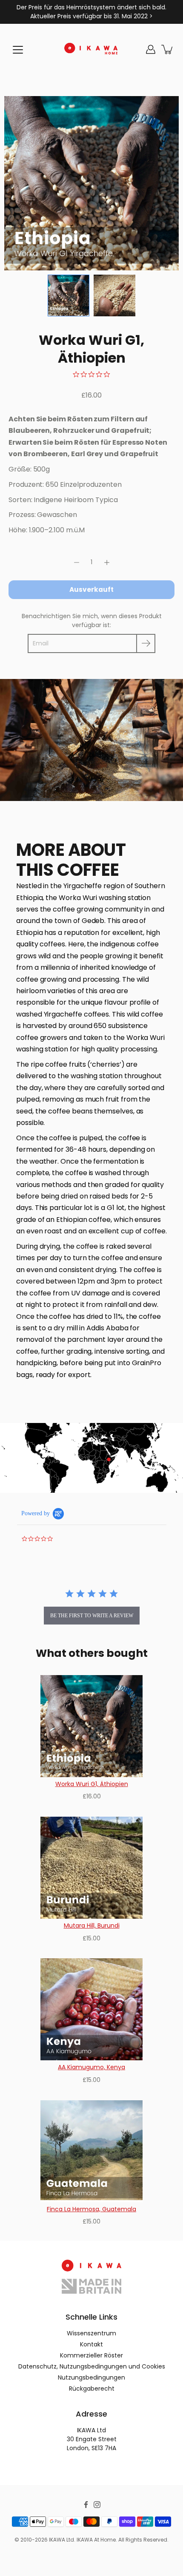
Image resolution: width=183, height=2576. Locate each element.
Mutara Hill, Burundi (92, 1926)
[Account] (151, 49)
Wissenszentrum (91, 2333)
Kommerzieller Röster (91, 2355)
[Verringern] (77, 562)
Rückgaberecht (92, 2389)
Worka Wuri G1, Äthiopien (92, 1784)
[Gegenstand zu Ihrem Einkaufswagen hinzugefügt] (168, 49)
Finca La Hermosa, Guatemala (91, 2209)
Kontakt (91, 2344)
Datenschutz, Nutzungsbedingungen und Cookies (92, 2366)
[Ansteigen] (107, 562)
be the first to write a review (92, 1616)
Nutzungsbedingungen (91, 2377)
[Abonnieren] (146, 643)
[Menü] (18, 50)
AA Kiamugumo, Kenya (91, 2067)
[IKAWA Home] (91, 49)
